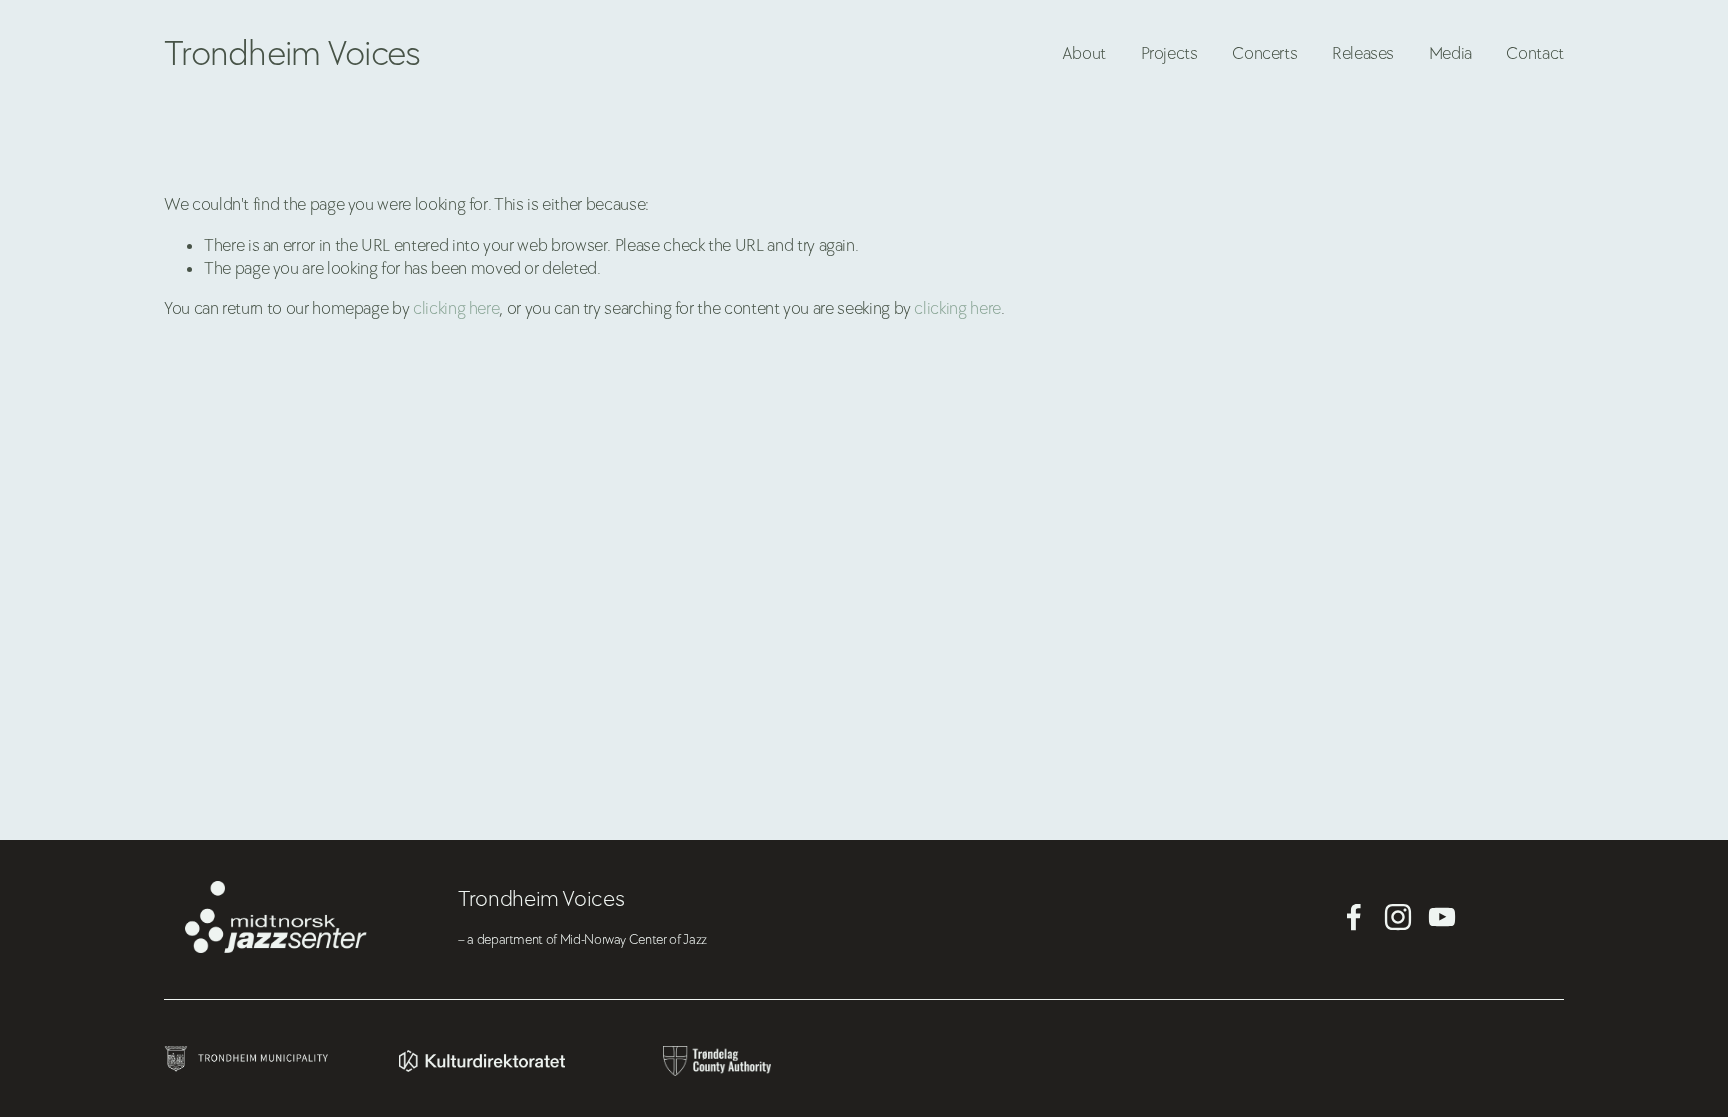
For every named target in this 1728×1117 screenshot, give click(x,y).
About (1084, 53)
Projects (1169, 53)
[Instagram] (1398, 917)
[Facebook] (1354, 917)
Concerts (1264, 53)
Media (1450, 53)
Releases (1363, 53)
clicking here (456, 308)
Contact (1535, 53)
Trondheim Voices (292, 54)
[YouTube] (1442, 917)
